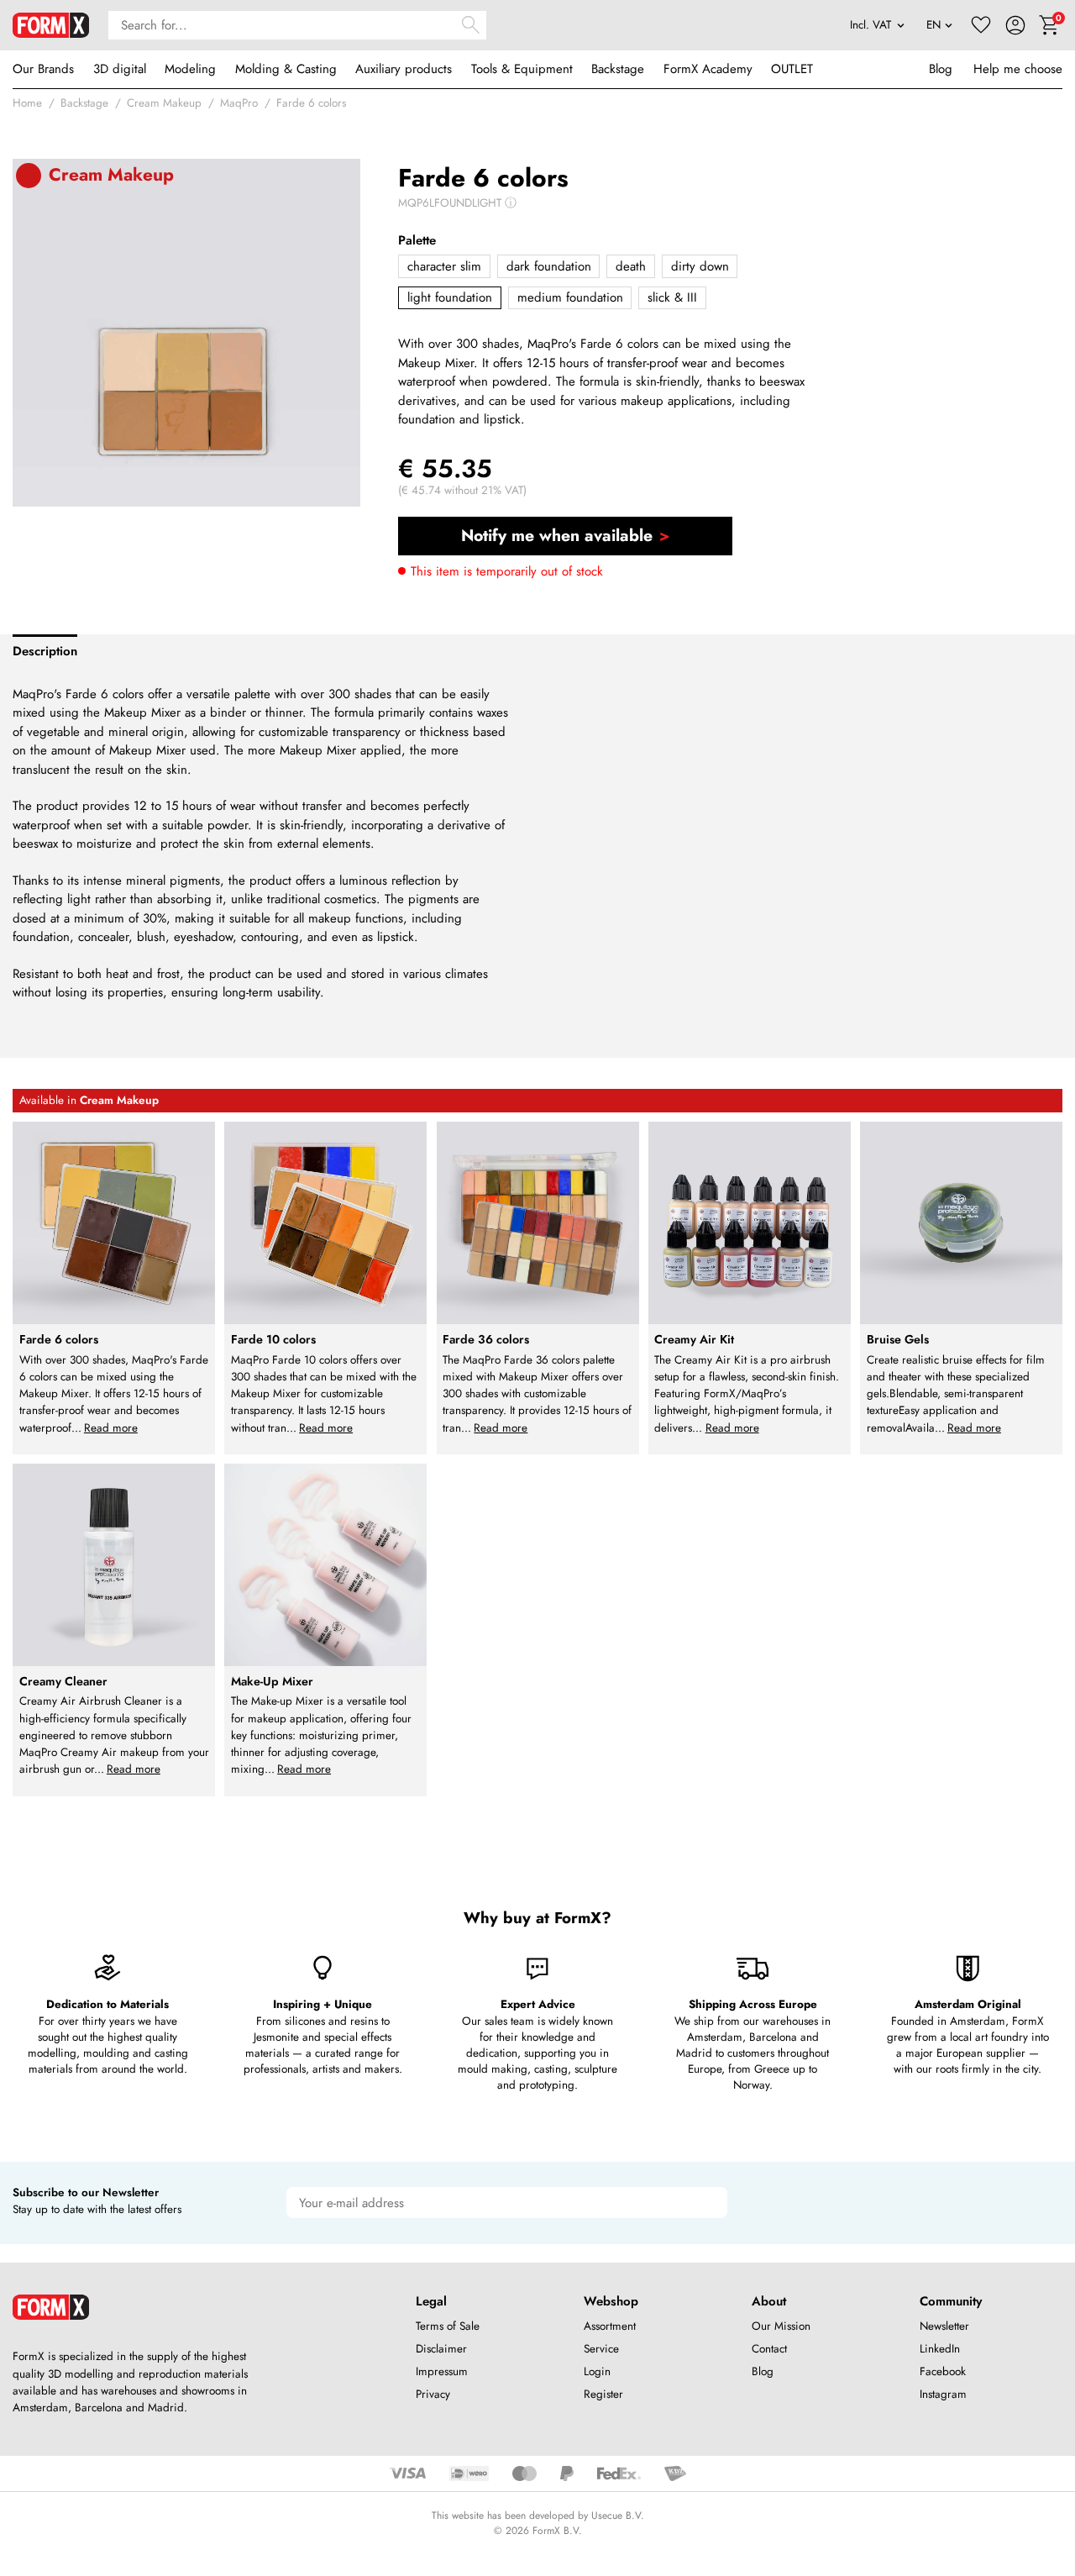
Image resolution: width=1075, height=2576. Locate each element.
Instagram (943, 2394)
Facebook (943, 2371)
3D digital (120, 69)
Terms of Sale (448, 2326)
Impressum (442, 2371)
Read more (111, 1428)
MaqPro (239, 103)
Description (45, 651)
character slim (444, 266)
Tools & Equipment (522, 69)
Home (27, 103)
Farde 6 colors (311, 103)
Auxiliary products (404, 69)
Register (603, 2394)
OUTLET (792, 69)
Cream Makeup (164, 103)
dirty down (700, 266)
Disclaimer (441, 2349)
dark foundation (549, 266)
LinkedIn (940, 2349)
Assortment (610, 2326)
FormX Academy (708, 69)
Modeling (190, 69)
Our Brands (43, 69)
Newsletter (944, 2326)
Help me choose (1018, 69)
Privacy (433, 2394)
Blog (941, 69)
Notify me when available (557, 535)
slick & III (672, 297)
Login (597, 2371)
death (631, 266)
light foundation (450, 297)
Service (601, 2349)
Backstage (618, 69)
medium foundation (570, 297)
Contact (769, 2349)
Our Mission (781, 2326)
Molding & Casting (286, 69)
